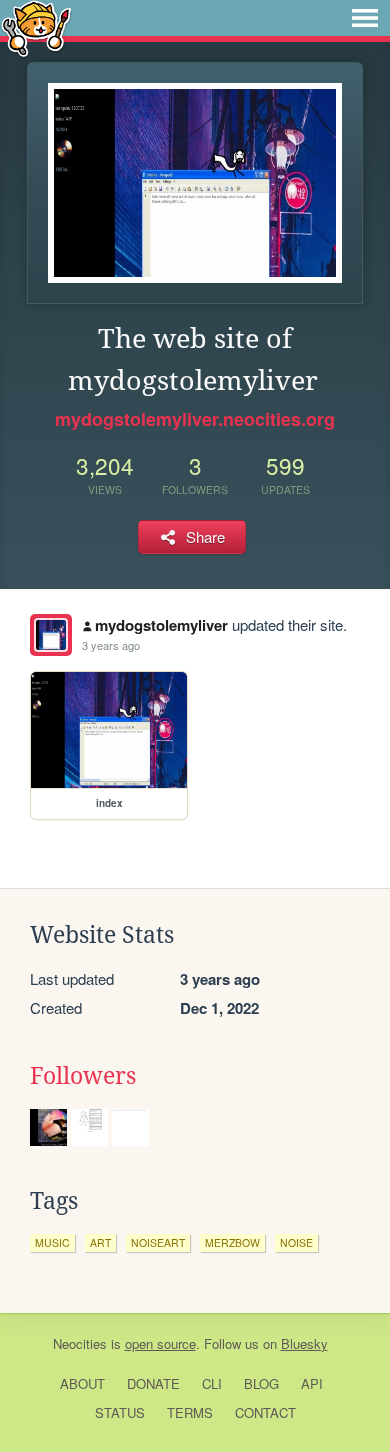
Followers (83, 1076)
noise (296, 1242)
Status (120, 1412)
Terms (190, 1412)
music (52, 1242)
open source (160, 1343)
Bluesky (304, 1343)
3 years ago (111, 645)
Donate (153, 1383)
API (312, 1383)
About (82, 1383)
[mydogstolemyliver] (51, 635)
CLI (212, 1383)
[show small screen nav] (365, 18)
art (100, 1242)
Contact (265, 1412)
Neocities (80, 1343)
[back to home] (36, 27)
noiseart (158, 1242)
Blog (261, 1383)
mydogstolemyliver (161, 625)
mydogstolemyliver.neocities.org (195, 419)
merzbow (232, 1242)
